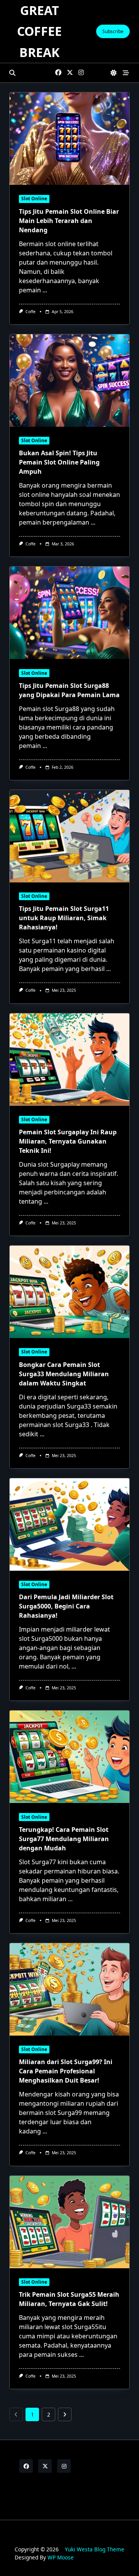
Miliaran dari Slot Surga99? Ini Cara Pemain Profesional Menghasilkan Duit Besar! (66, 2071)
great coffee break (39, 31)
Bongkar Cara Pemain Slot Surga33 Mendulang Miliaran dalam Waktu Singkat (64, 1374)
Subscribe (113, 31)
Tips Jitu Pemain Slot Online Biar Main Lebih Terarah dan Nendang (69, 221)
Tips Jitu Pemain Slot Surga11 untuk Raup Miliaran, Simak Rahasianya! (64, 918)
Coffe (31, 312)
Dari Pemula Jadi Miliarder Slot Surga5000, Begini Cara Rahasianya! (66, 1606)
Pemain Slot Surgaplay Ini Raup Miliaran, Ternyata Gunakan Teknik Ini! (68, 1141)
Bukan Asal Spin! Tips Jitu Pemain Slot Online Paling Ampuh (59, 462)
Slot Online (34, 199)
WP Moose (61, 2557)
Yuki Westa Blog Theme (95, 2549)
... (45, 290)
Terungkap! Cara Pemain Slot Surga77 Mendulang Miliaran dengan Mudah (64, 1839)
